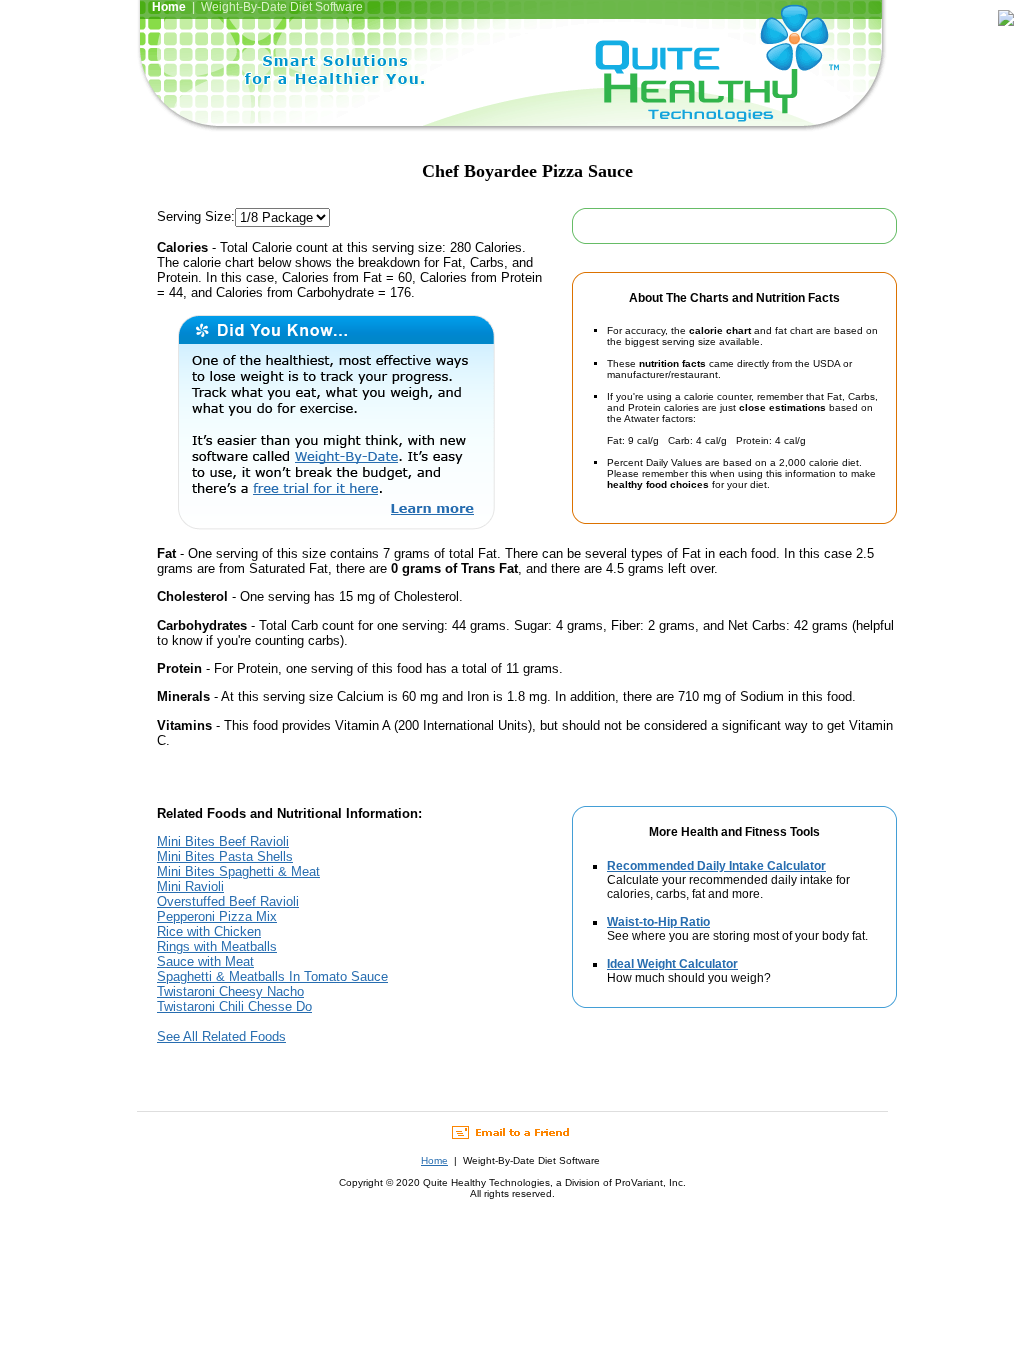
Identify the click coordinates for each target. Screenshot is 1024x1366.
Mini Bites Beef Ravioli (223, 841)
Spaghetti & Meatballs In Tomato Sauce (272, 976)
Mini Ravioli (190, 886)
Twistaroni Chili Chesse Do (234, 1006)
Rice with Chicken (209, 931)
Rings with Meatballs (217, 946)
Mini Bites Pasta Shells (225, 856)
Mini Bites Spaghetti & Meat (238, 871)
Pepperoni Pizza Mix (217, 916)
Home (434, 1160)
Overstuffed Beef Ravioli (228, 901)
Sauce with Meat (205, 961)
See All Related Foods (221, 1036)
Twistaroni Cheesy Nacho (230, 991)
